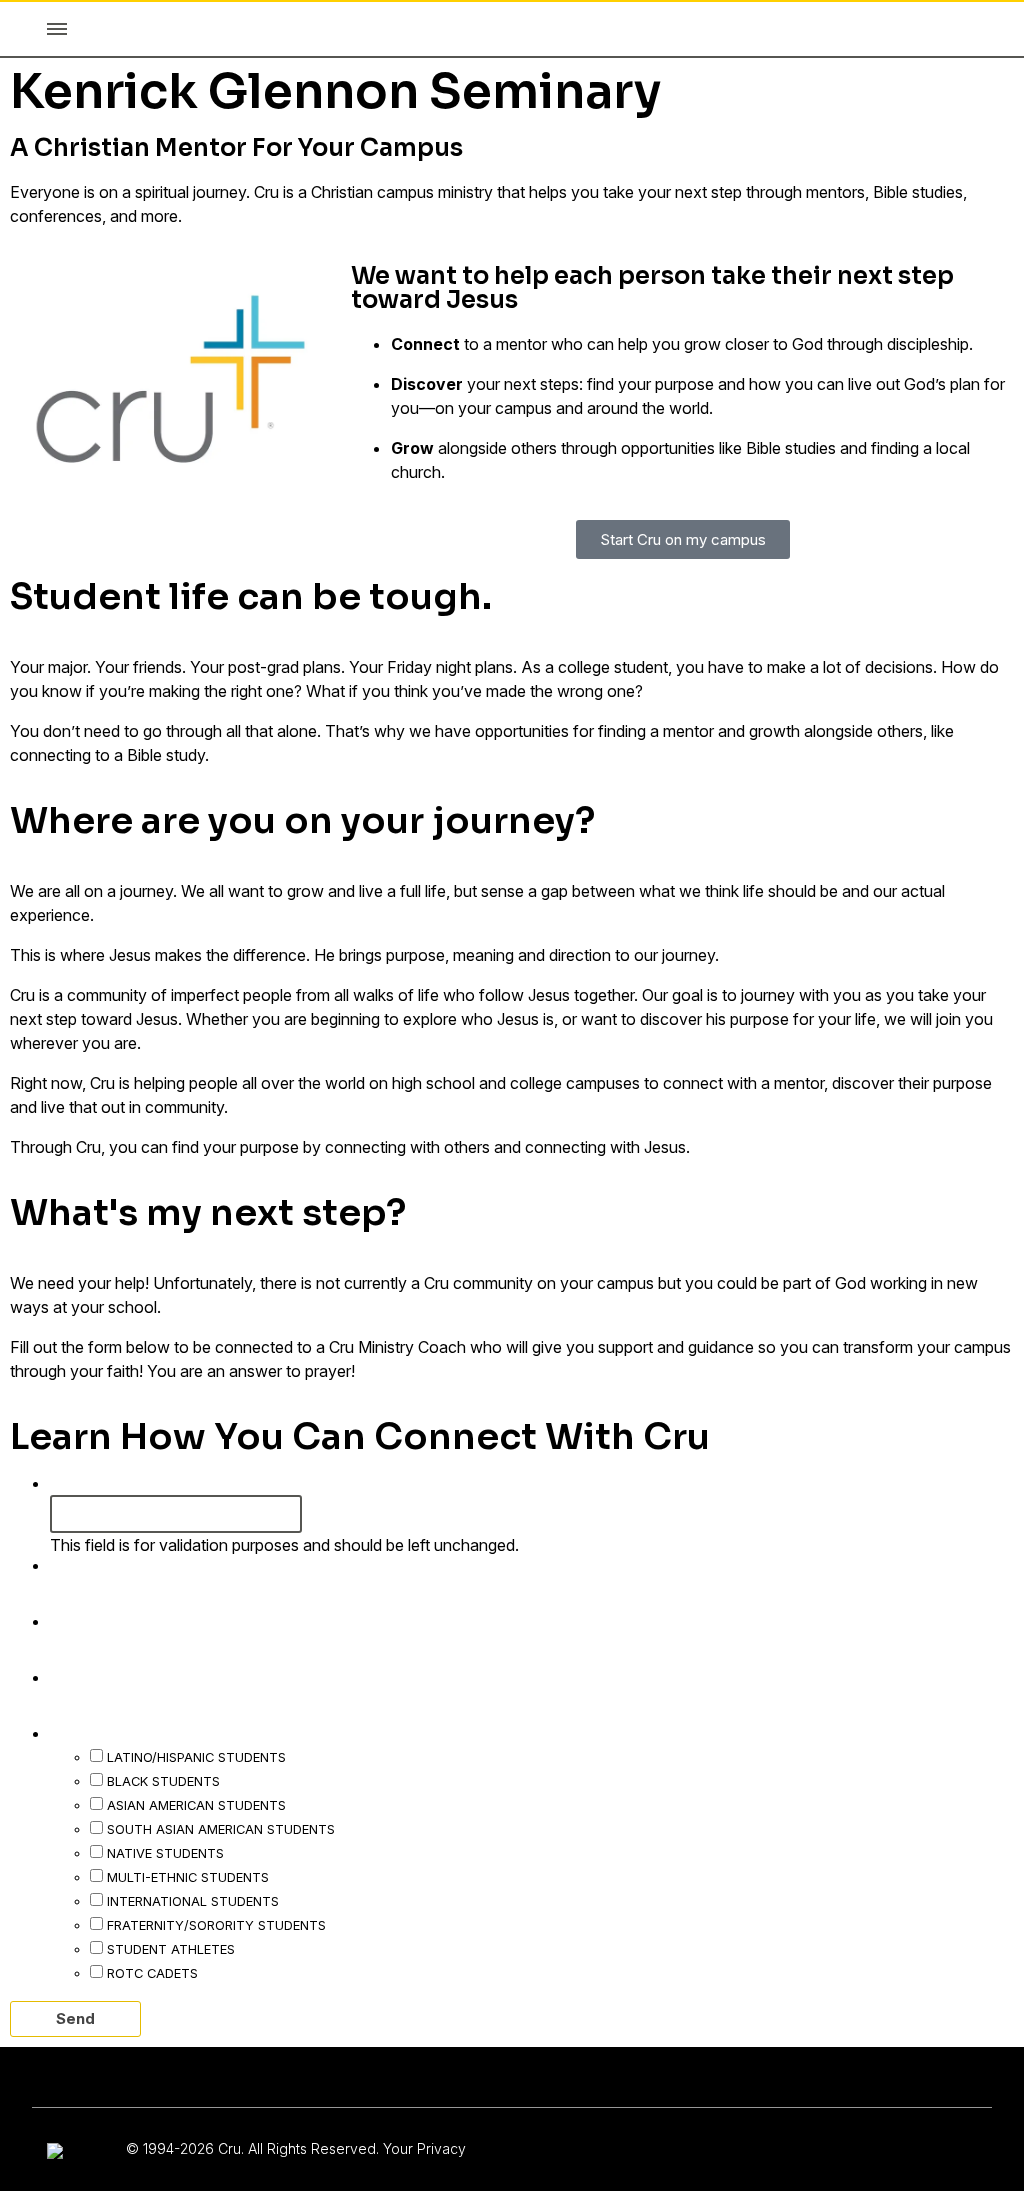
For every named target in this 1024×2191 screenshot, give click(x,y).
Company (94, 1482)
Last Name (104, 1620)
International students (193, 1901)
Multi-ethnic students (188, 1877)
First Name (105, 1564)
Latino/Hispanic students (196, 1757)
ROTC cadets (152, 1973)
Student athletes (171, 1949)
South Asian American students (221, 1829)
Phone (84, 1676)
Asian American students (196, 1805)
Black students (163, 1781)
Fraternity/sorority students (216, 1925)
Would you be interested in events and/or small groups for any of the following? (428, 1732)
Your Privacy (424, 2148)
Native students (165, 1853)
